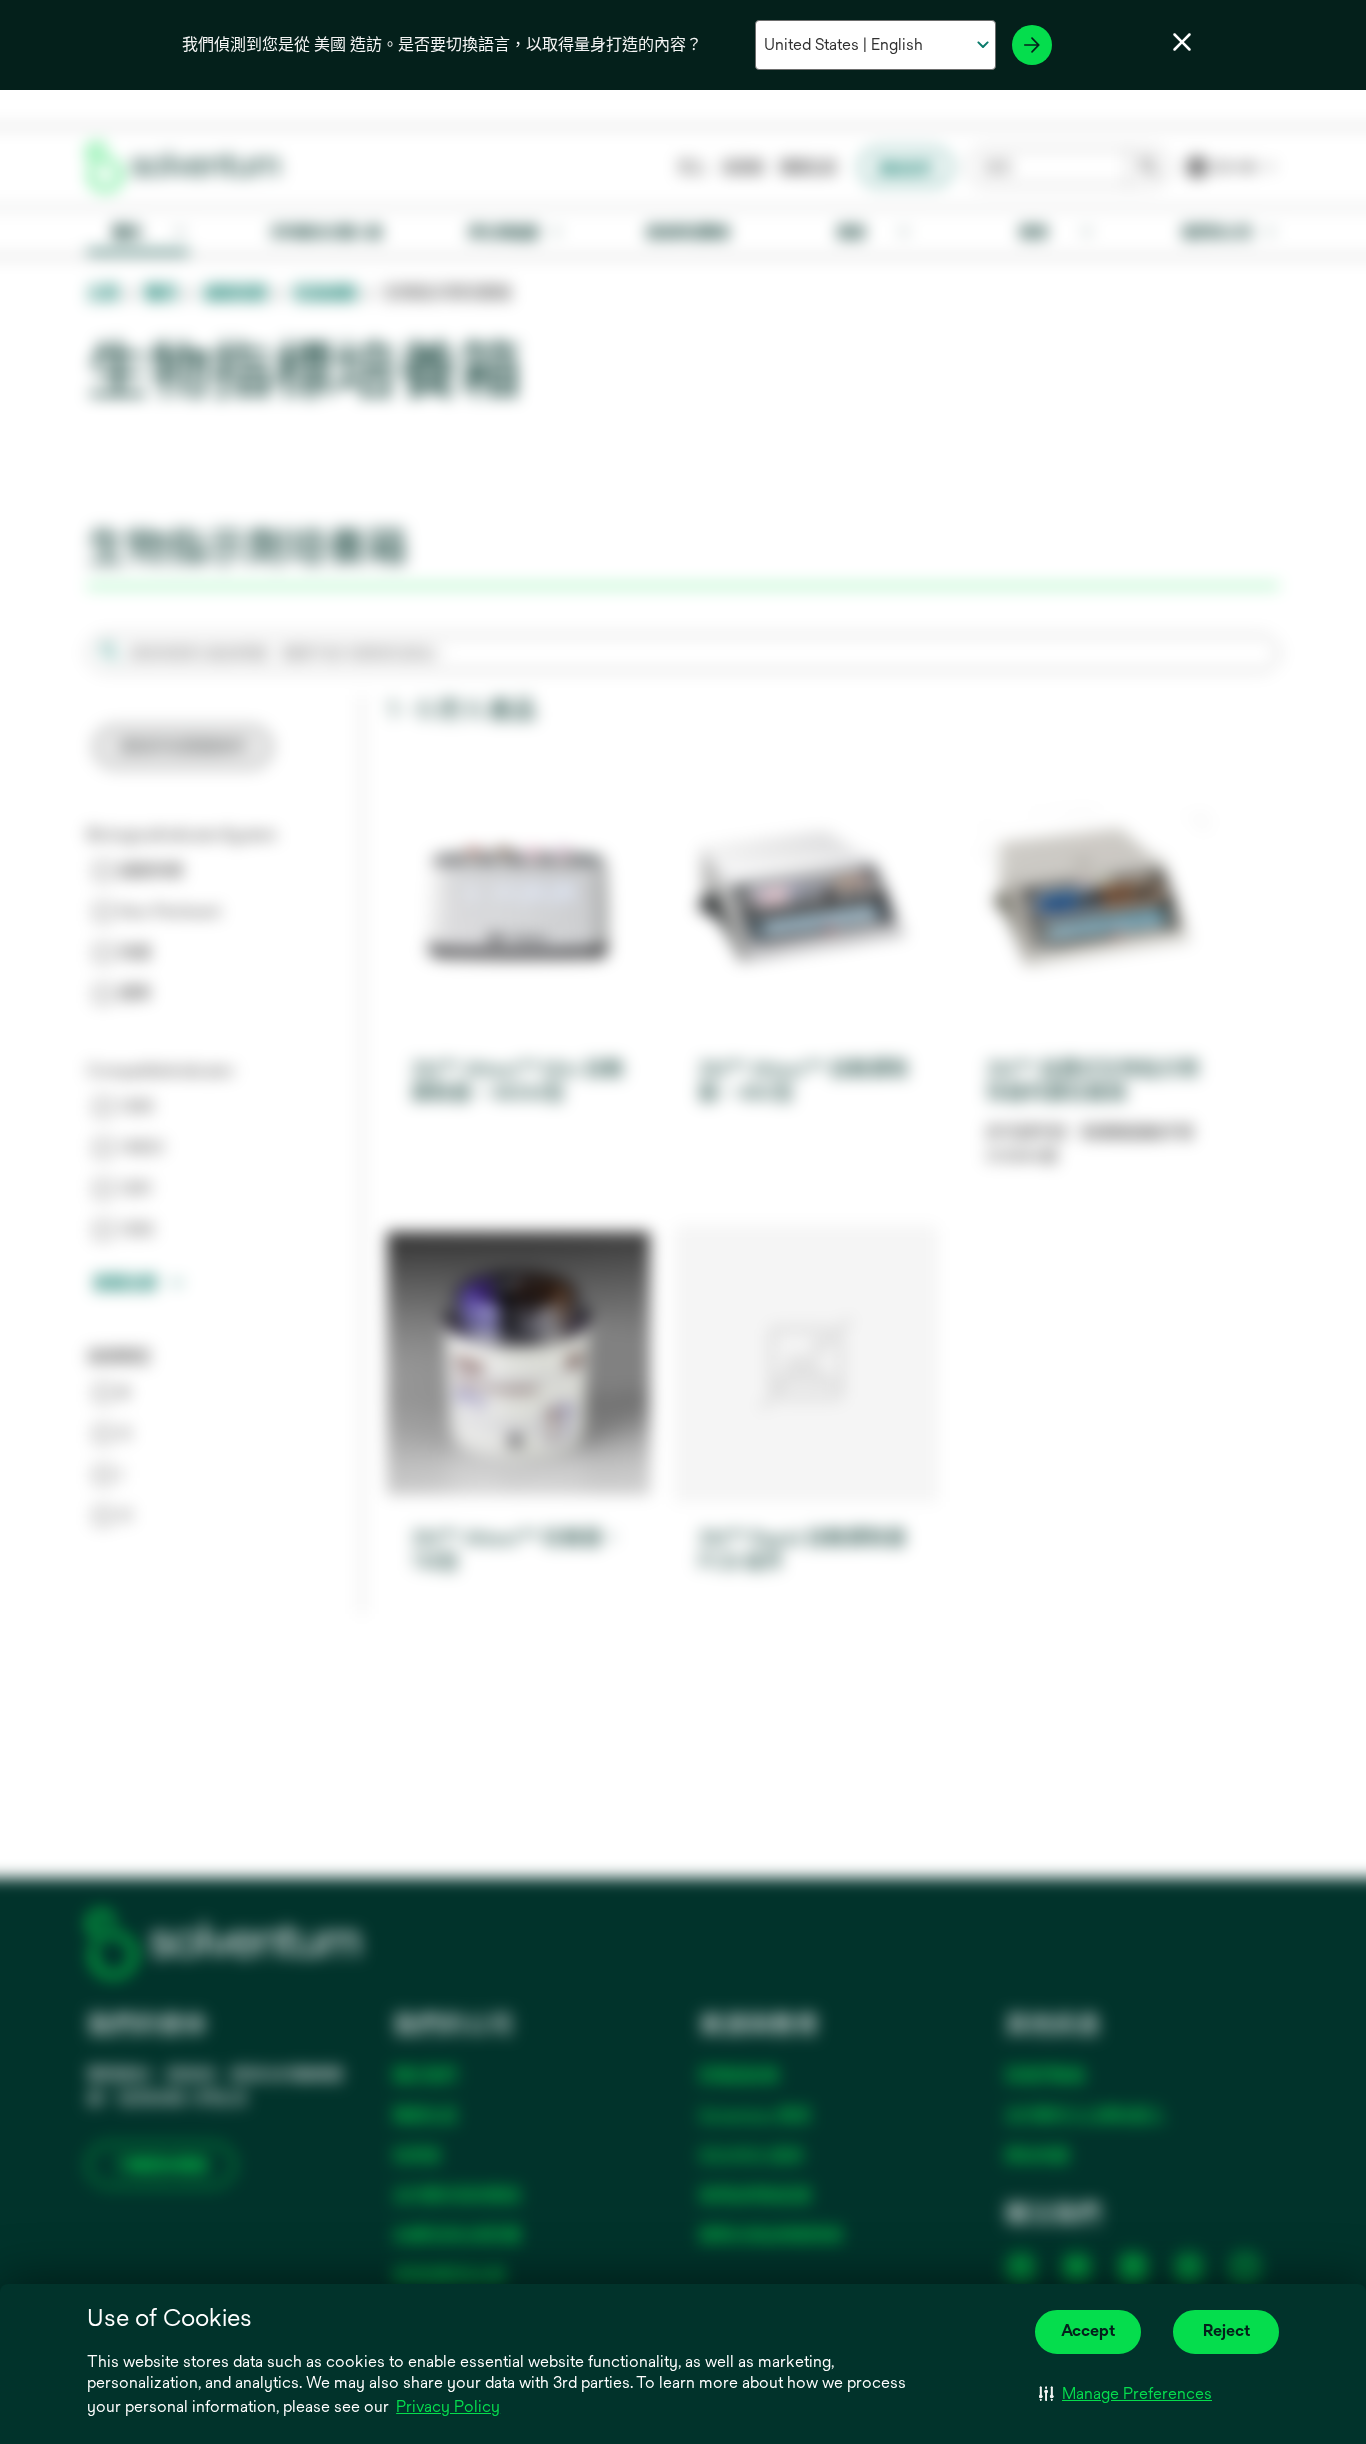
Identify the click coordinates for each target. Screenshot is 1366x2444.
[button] (1125, 2394)
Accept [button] (1088, 2330)
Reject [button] (1226, 2330)
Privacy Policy (449, 2408)
